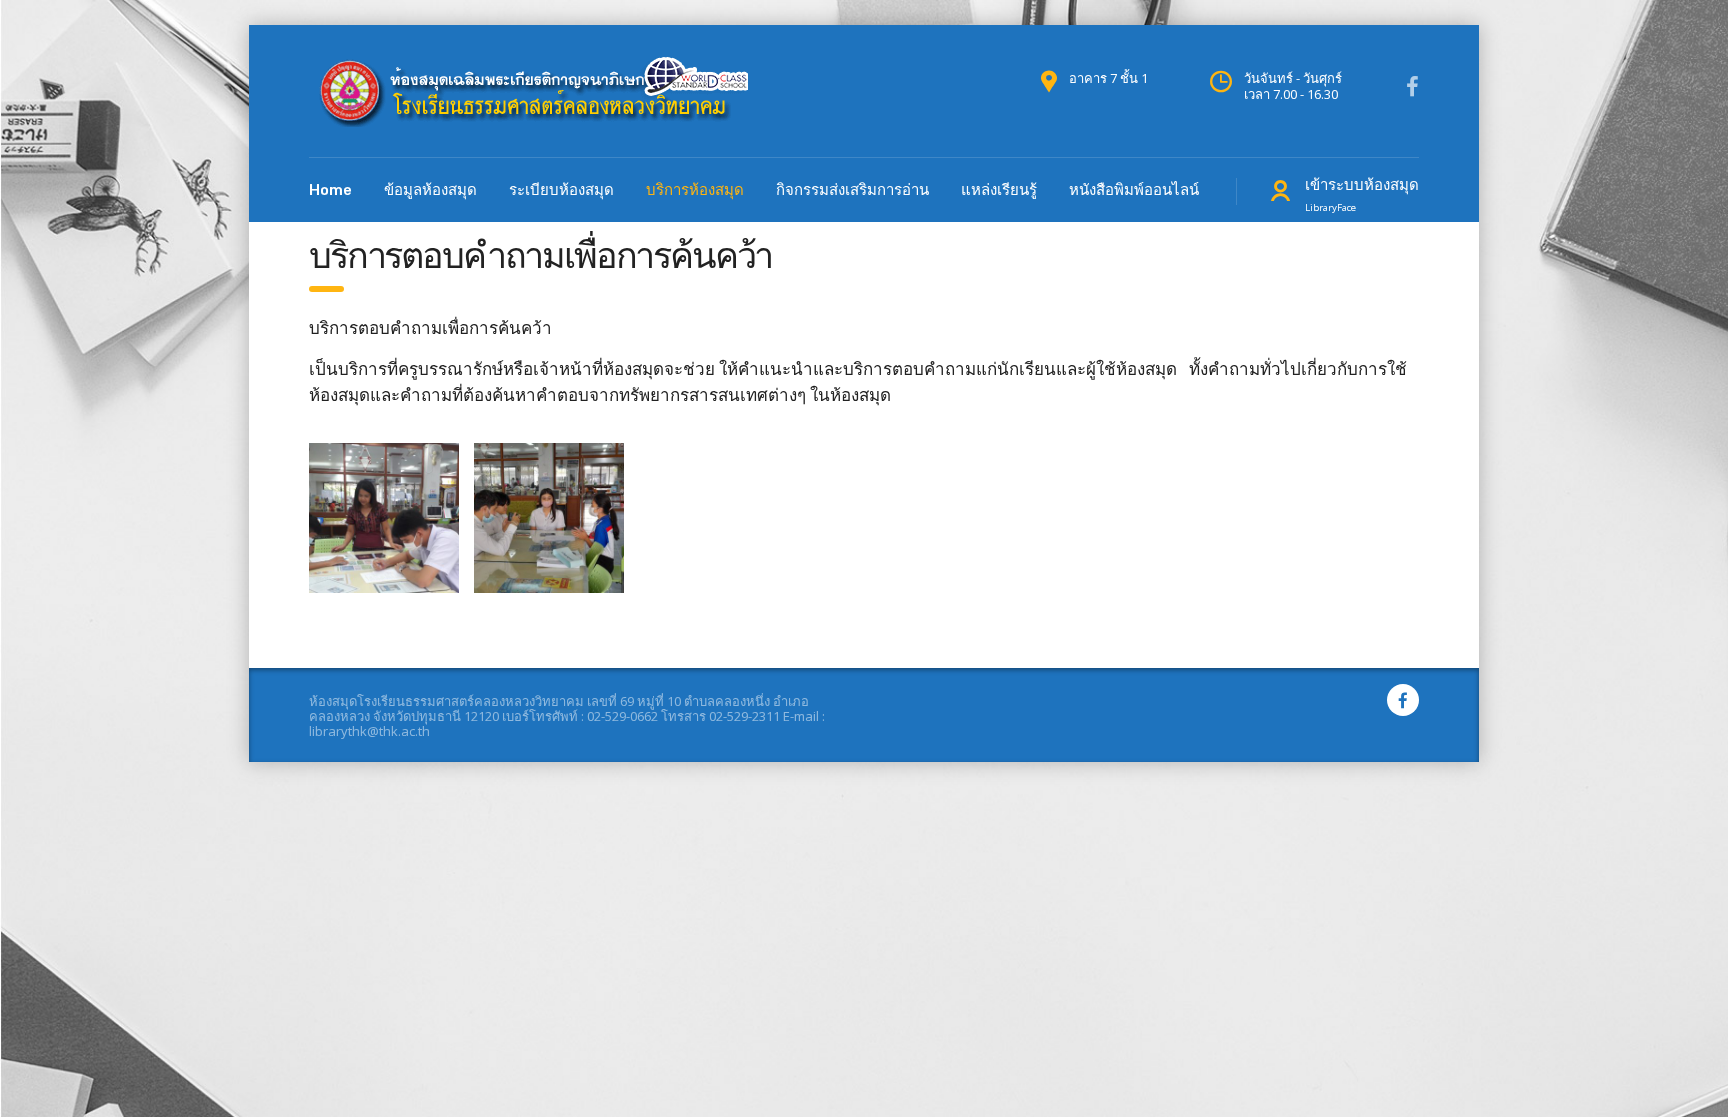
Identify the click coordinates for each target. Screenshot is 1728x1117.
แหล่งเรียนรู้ (999, 190)
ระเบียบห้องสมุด (561, 190)
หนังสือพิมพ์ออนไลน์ (1134, 190)
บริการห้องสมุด (695, 190)
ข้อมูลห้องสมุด (430, 190)
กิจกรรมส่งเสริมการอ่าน (852, 190)
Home (330, 190)
